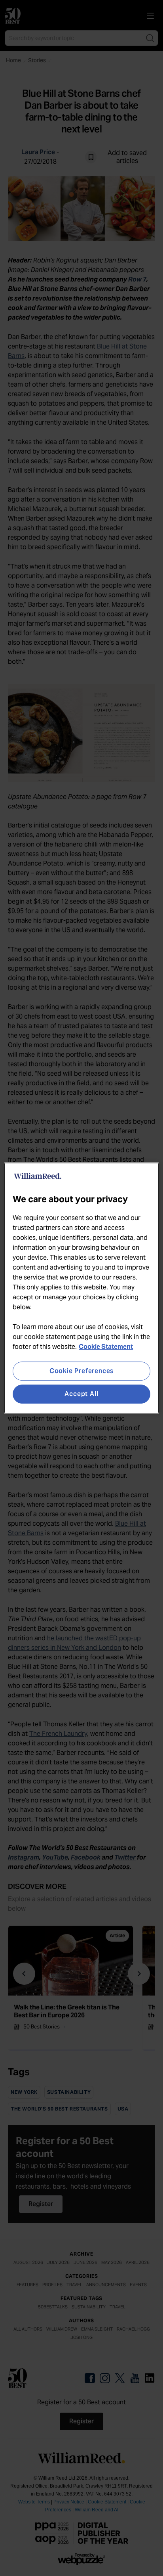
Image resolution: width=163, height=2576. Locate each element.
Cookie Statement (106, 1347)
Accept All (81, 1394)
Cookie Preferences (81, 1371)
